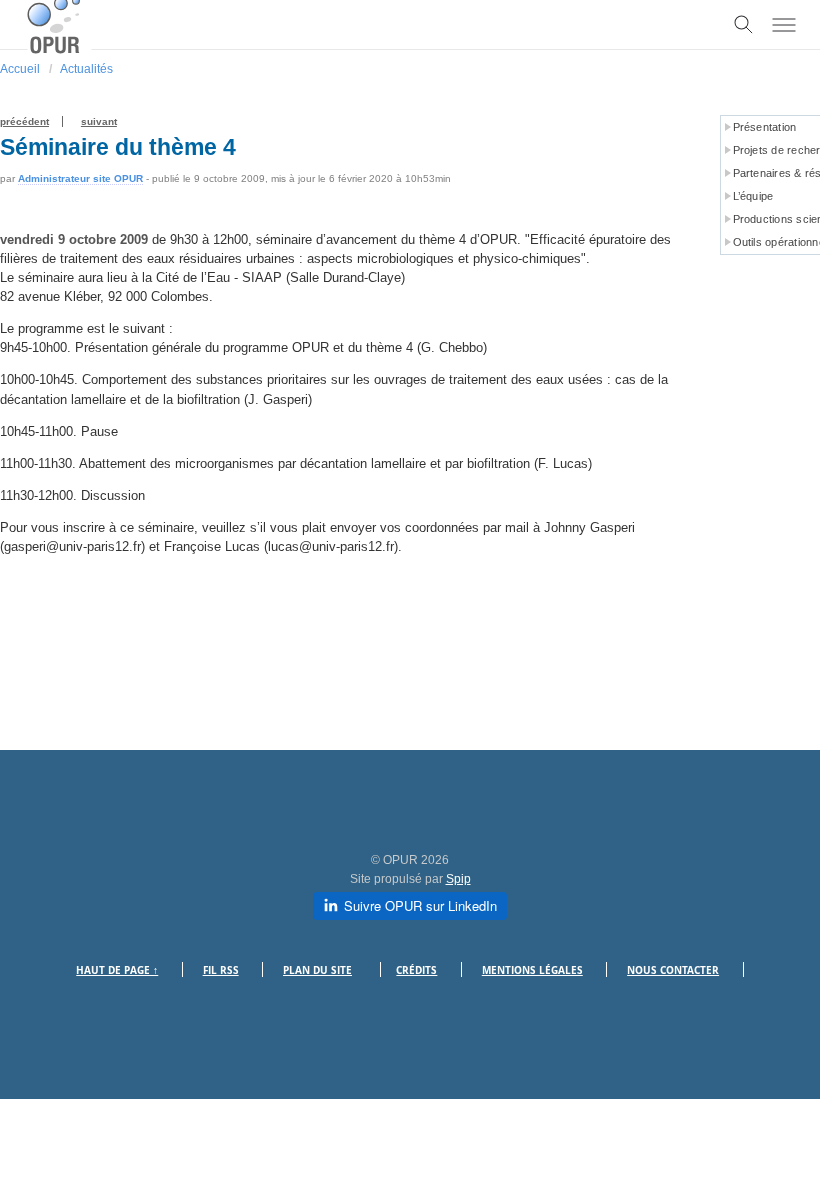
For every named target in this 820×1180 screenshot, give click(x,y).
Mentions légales (532, 970)
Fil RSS (221, 970)
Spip (458, 879)
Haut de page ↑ (117, 970)
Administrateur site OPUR (80, 178)
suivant (99, 121)
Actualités (86, 69)
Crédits (416, 970)
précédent (24, 121)
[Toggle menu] (784, 25)
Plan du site (317, 970)
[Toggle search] (744, 25)
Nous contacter (673, 970)
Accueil (20, 69)
